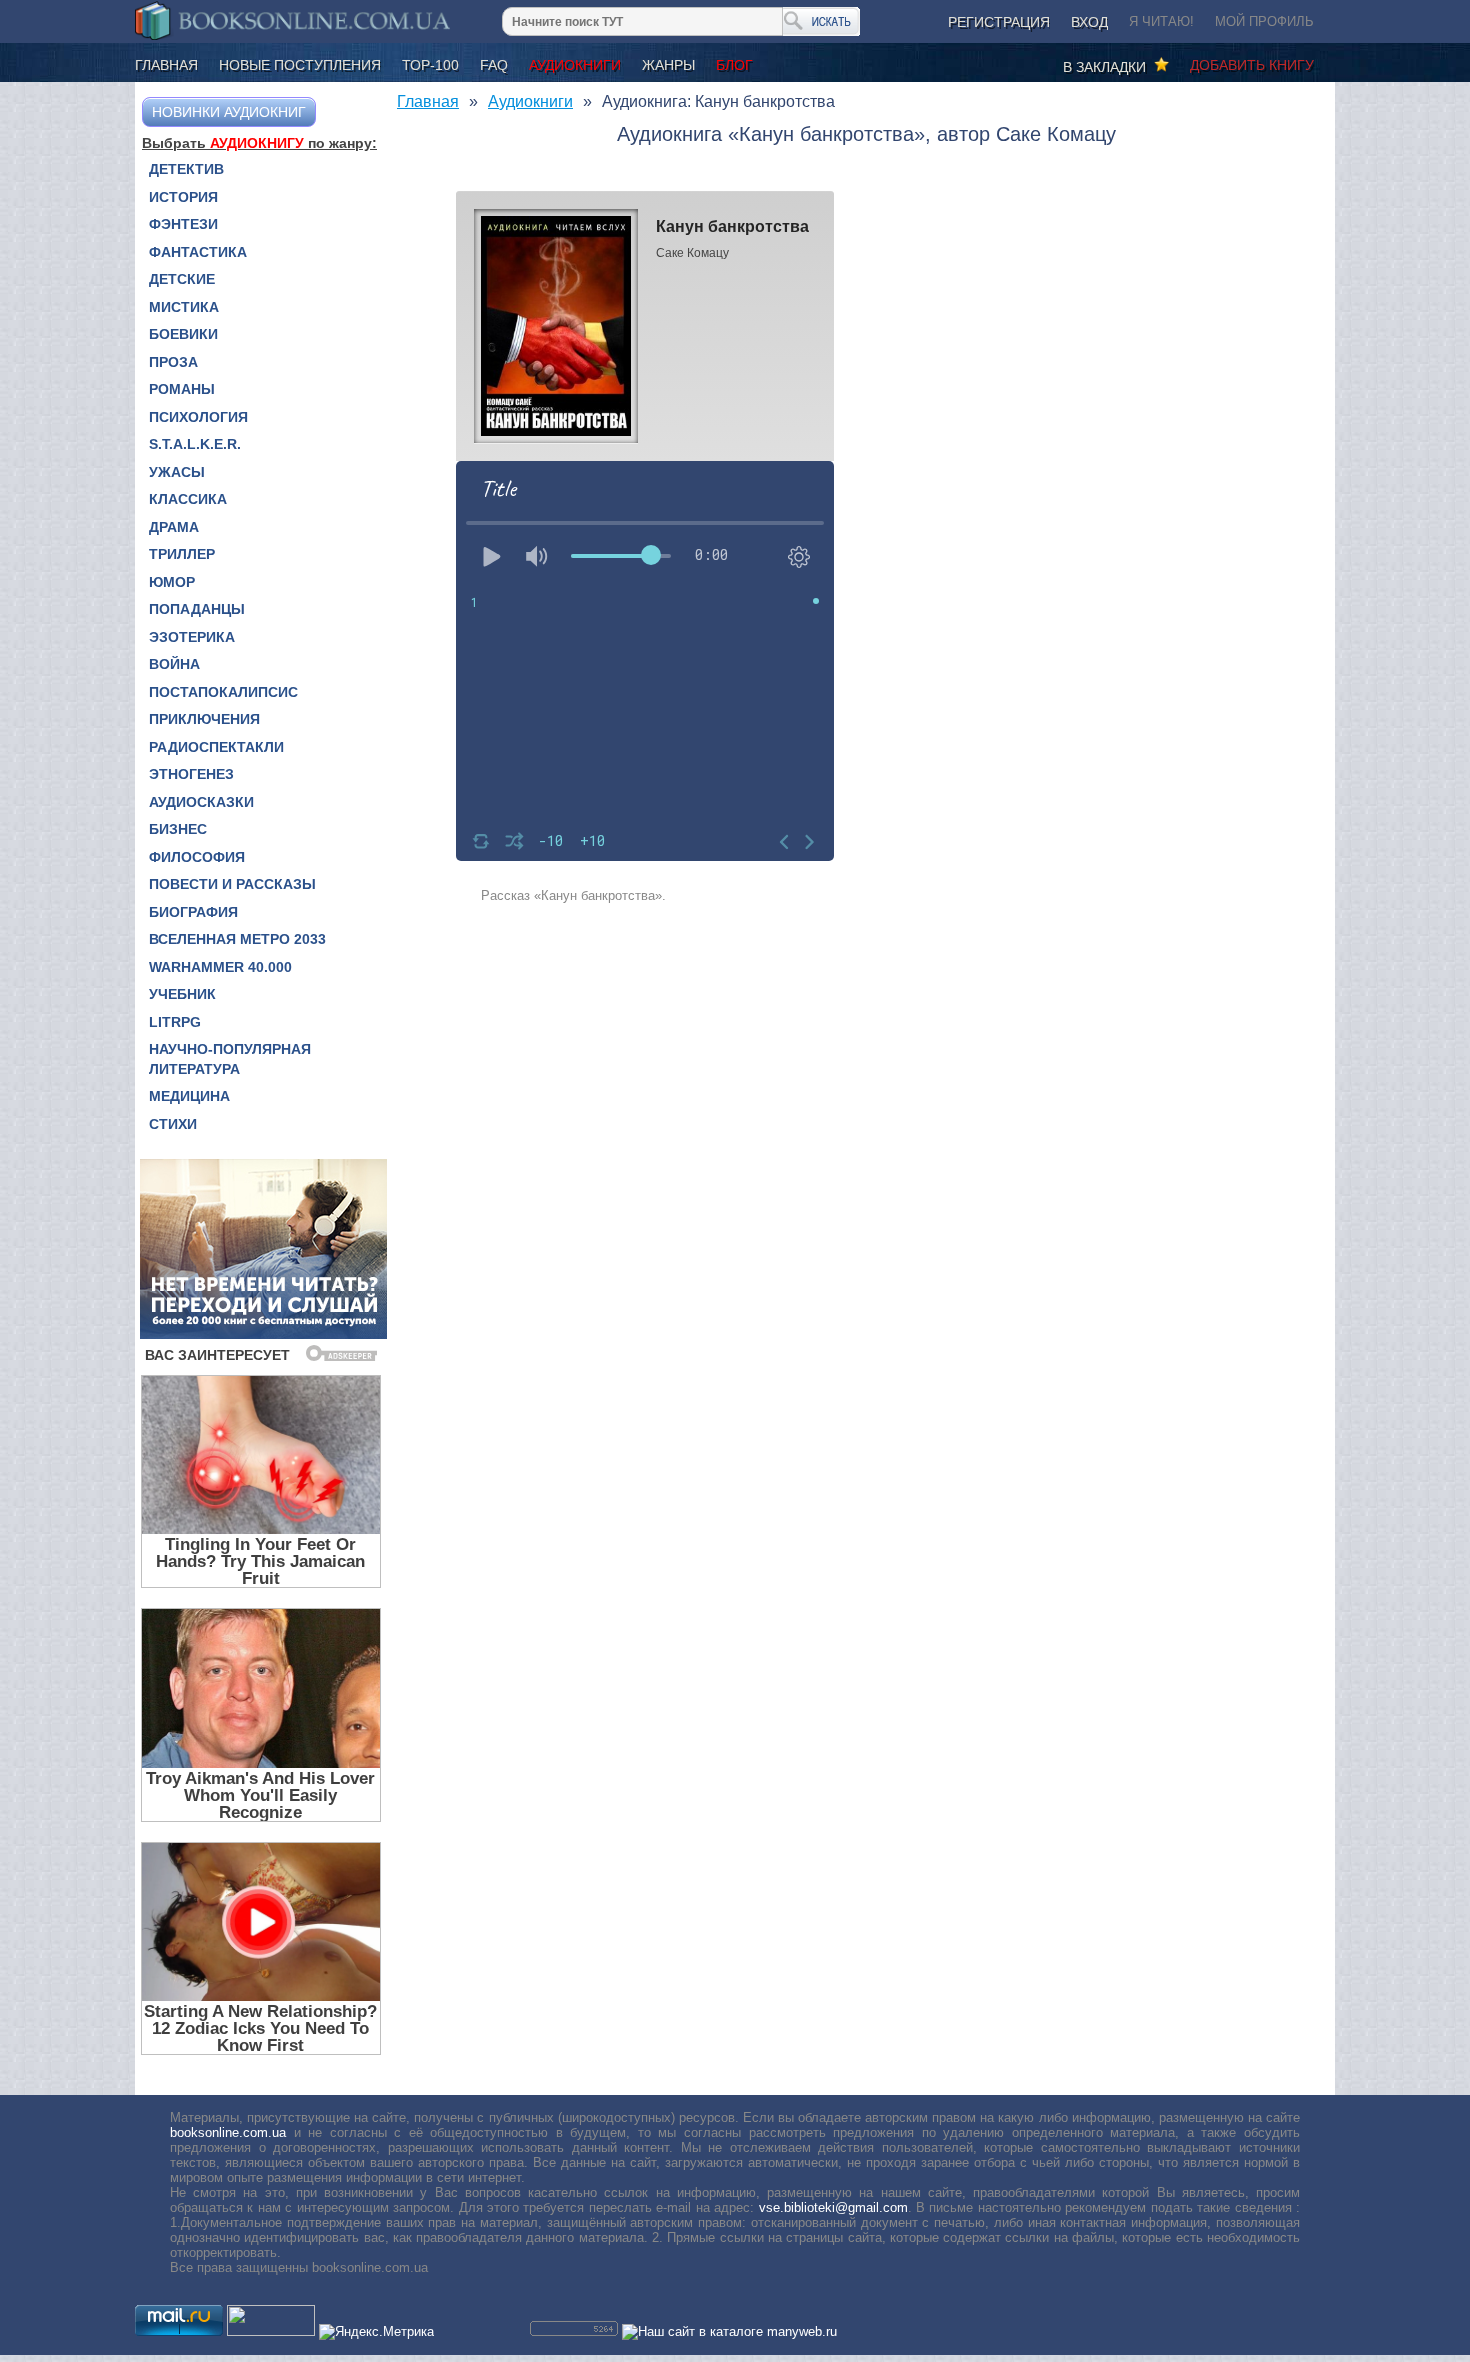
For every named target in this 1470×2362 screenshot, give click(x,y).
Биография (193, 912)
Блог (734, 65)
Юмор (172, 582)
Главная (166, 65)
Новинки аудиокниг (229, 112)
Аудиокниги (575, 65)
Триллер (182, 554)
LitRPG (175, 1022)
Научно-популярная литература (230, 1059)
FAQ (494, 65)
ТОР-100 (430, 65)
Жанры (668, 65)
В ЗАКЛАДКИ (1108, 67)
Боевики (183, 334)
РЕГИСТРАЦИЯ (999, 22)
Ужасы (177, 472)
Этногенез (191, 774)
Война (174, 664)
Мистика (184, 307)
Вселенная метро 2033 (237, 939)
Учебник (182, 994)
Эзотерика (192, 637)
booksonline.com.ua (228, 2132)
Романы (182, 389)
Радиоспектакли (216, 747)
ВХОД (1089, 22)
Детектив (186, 169)
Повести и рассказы (232, 884)
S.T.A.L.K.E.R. (195, 444)
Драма (174, 527)
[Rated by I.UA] (271, 2331)
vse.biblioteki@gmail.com (833, 2207)
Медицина (189, 1096)
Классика (188, 499)
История (183, 197)
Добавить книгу (1252, 65)
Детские (182, 279)
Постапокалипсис (223, 692)
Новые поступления (300, 65)
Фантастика (198, 252)
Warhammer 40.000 (220, 967)
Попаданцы (197, 609)
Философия (197, 857)
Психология (198, 417)
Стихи (173, 1124)
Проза (173, 362)
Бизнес (178, 829)
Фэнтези (183, 224)
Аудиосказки (201, 802)
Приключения (204, 719)
